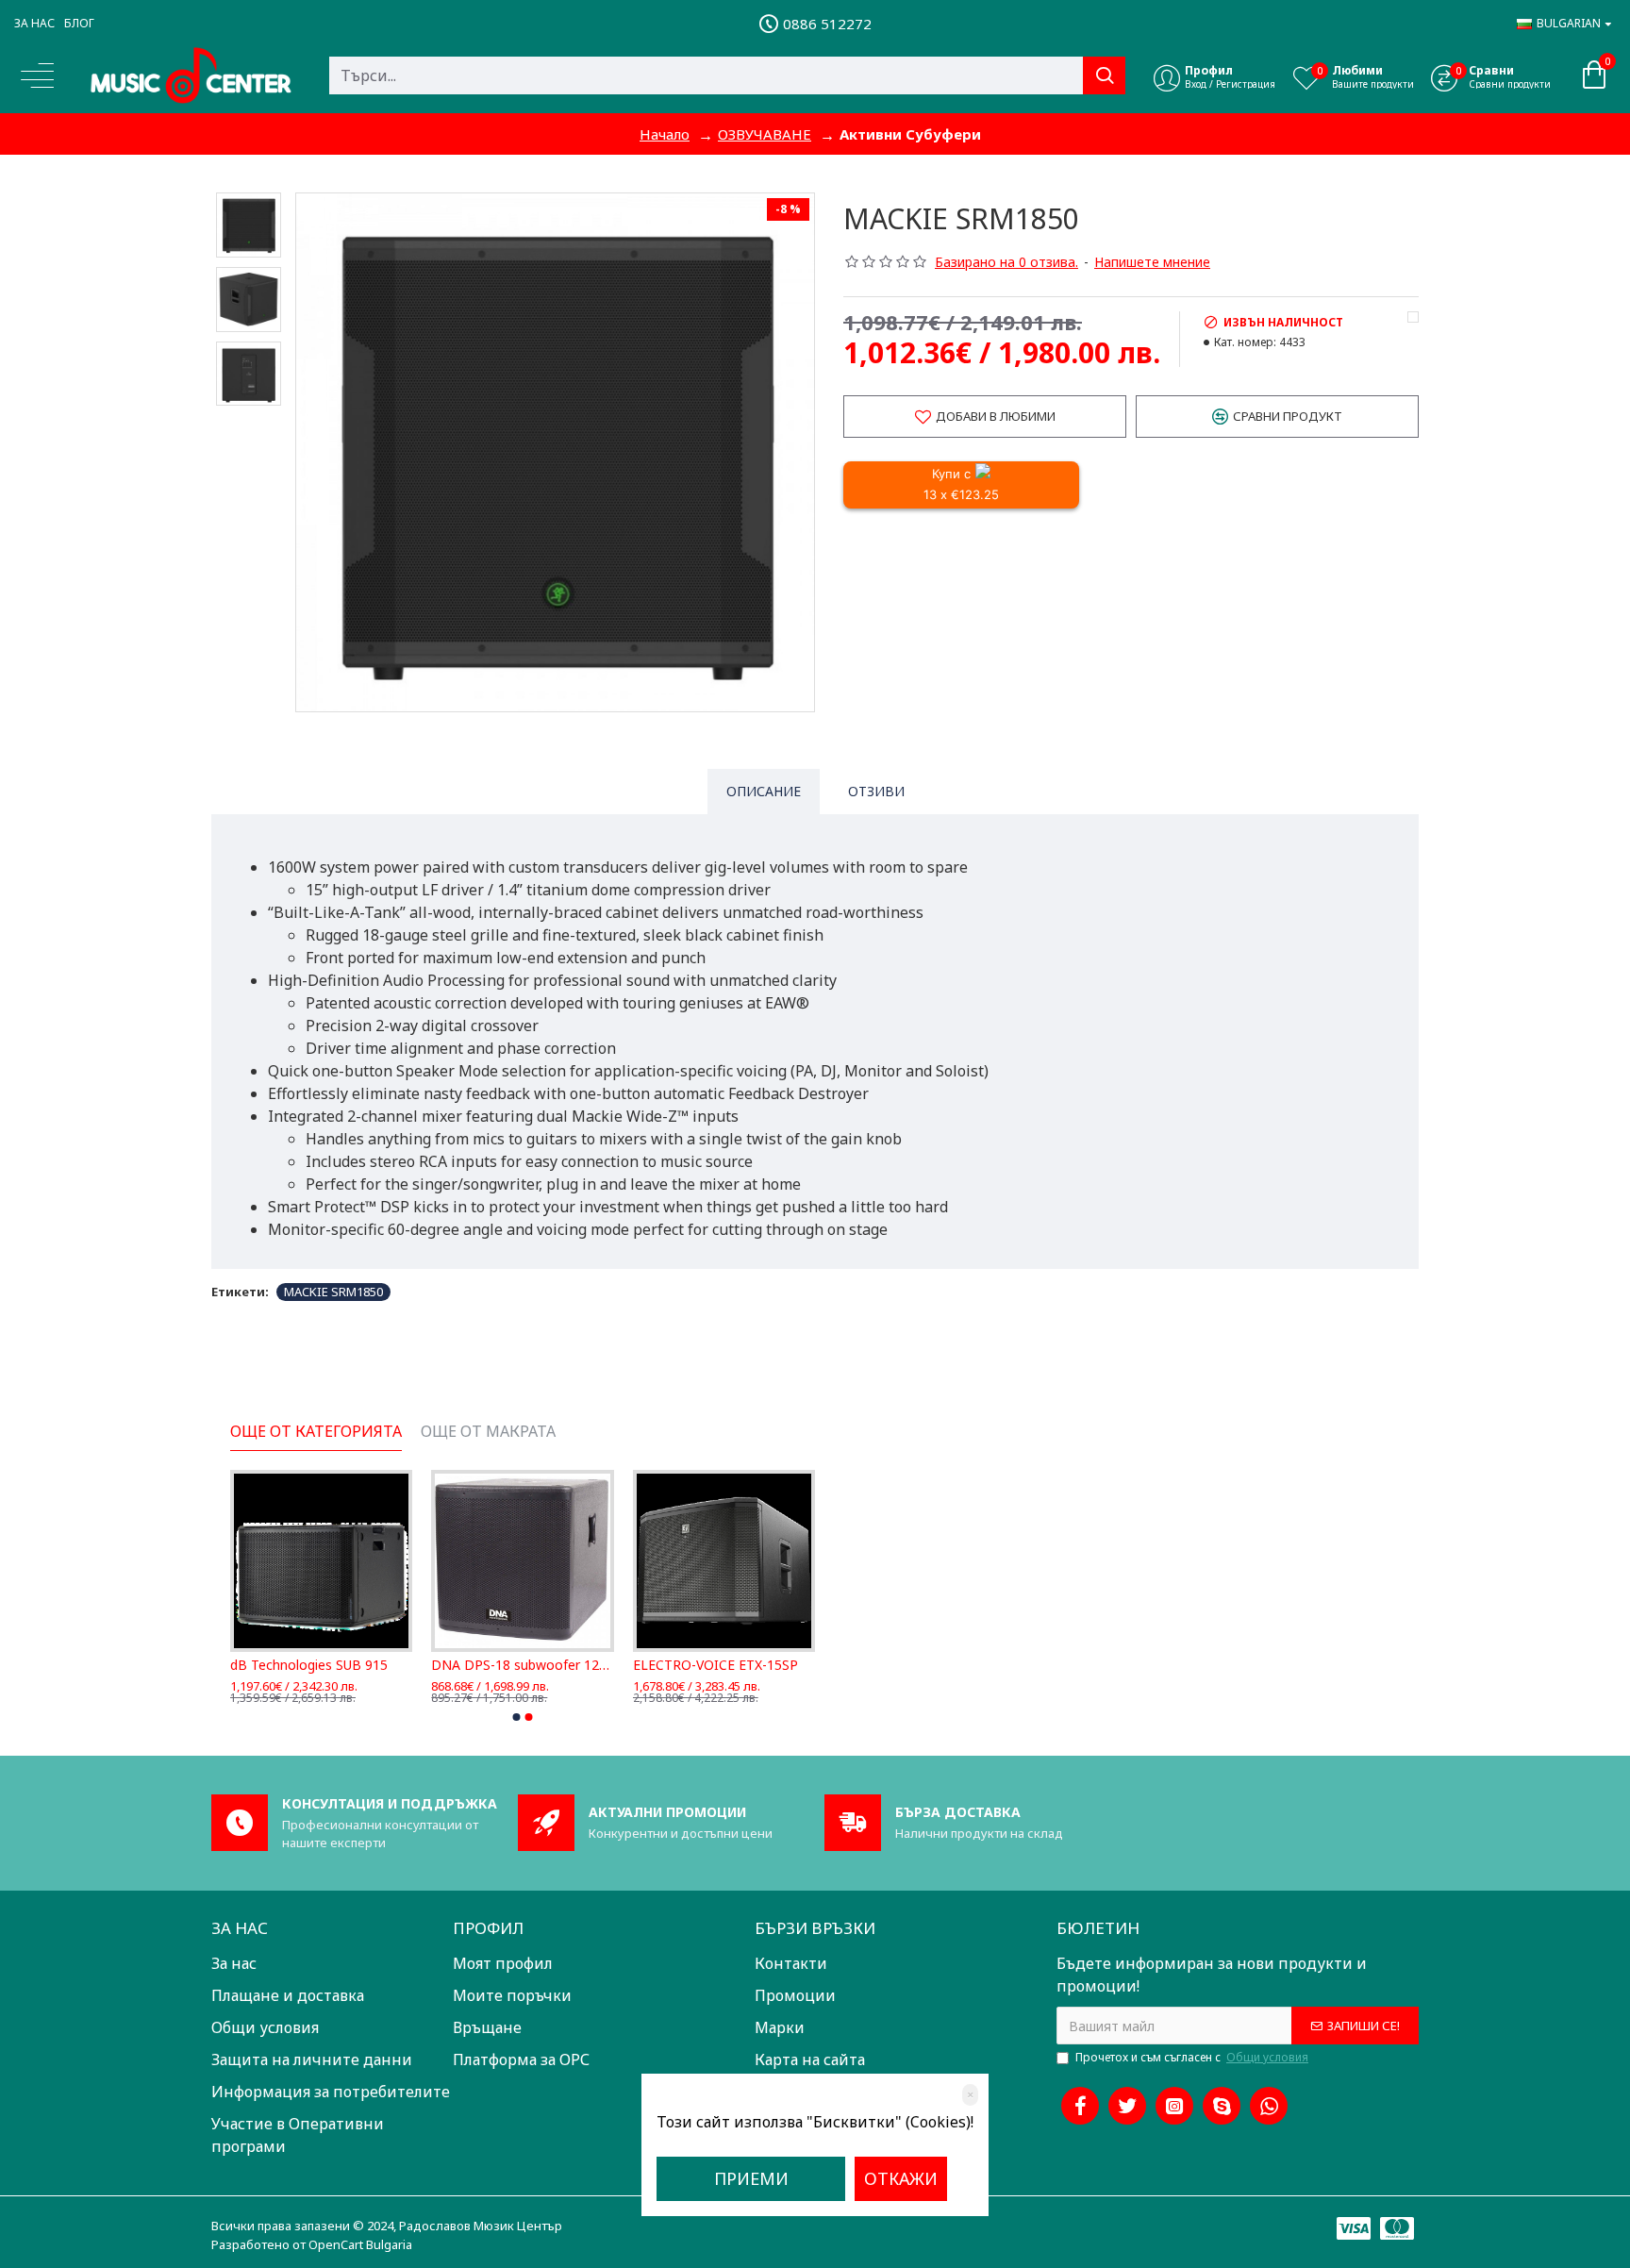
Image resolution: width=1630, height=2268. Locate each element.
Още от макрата (488, 1432)
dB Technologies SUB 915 (309, 1665)
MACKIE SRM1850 (333, 1292)
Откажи (901, 2178)
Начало (665, 134)
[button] (517, 1717)
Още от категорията (316, 1432)
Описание (764, 791)
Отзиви (876, 791)
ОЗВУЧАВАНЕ (765, 134)
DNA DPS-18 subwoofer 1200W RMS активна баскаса (522, 1665)
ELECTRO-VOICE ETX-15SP (715, 1665)
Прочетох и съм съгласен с (1192, 2057)
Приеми (751, 2178)
